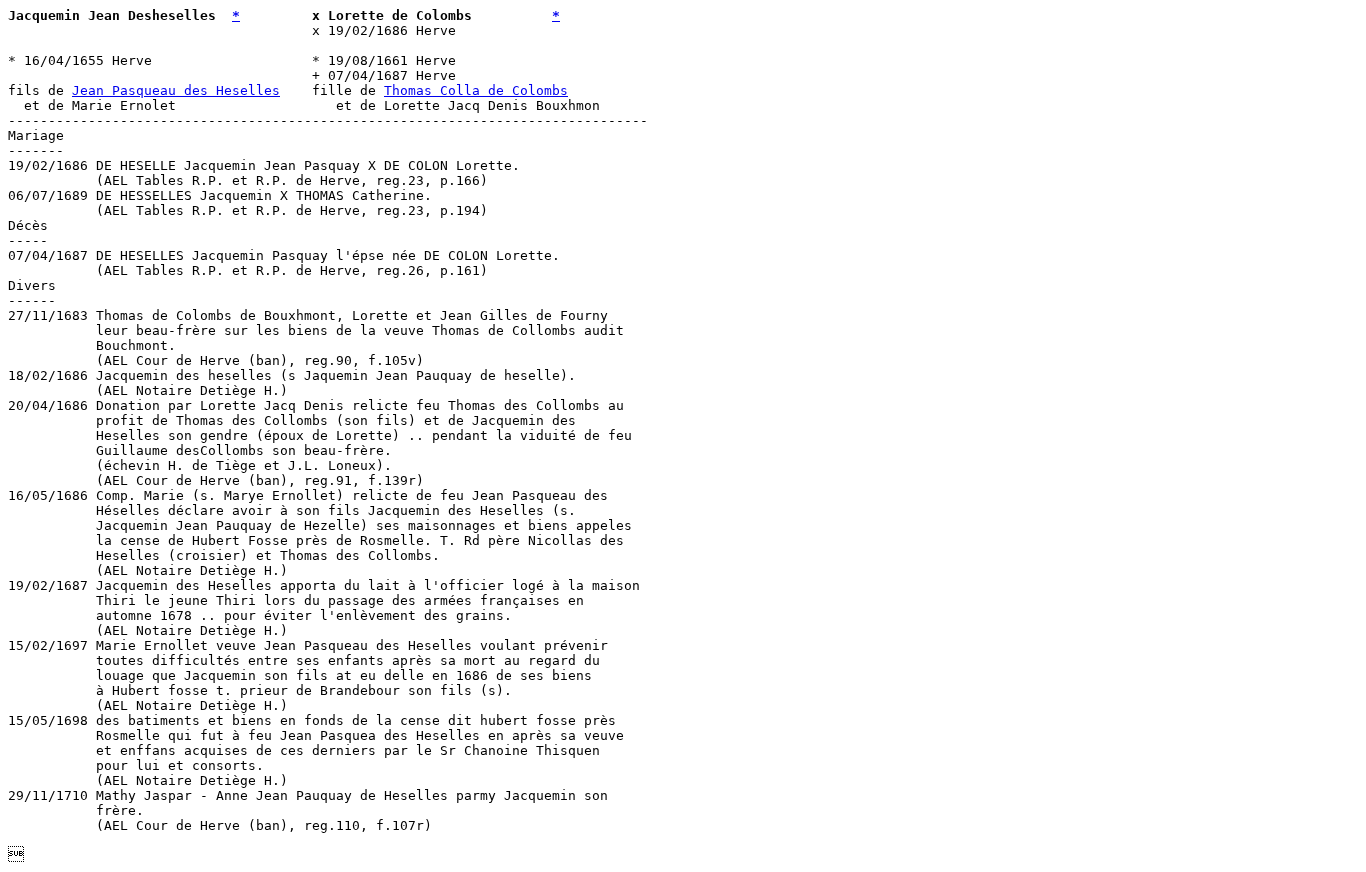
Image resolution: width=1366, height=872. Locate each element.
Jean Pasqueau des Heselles (176, 90)
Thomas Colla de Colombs (476, 90)
